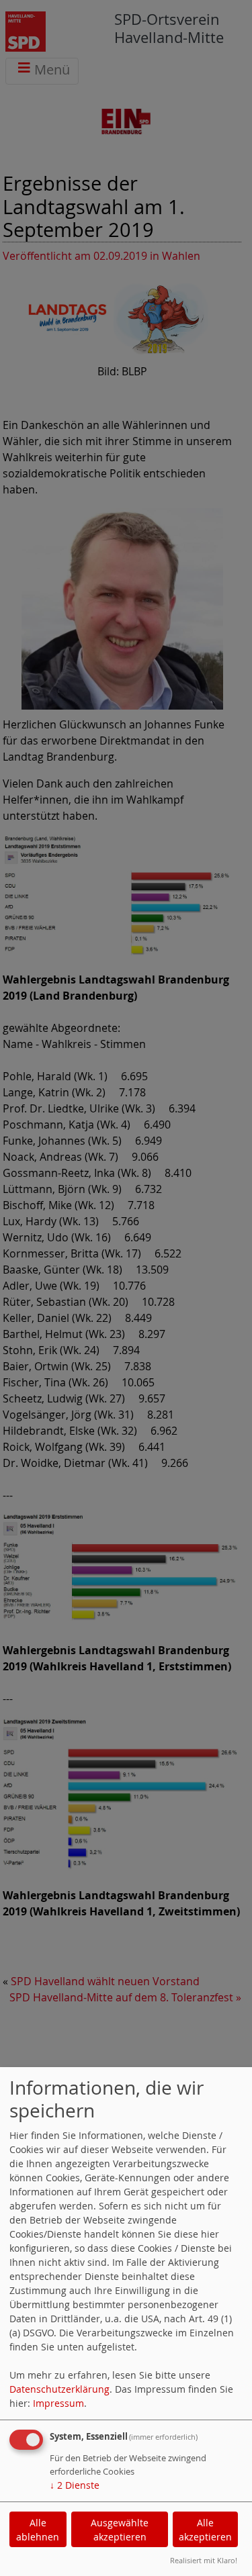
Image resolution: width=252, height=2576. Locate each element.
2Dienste (75, 2485)
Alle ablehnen (38, 2530)
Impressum (58, 2403)
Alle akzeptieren (205, 2530)
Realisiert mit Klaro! (204, 2560)
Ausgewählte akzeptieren (120, 2530)
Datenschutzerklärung (59, 2389)
